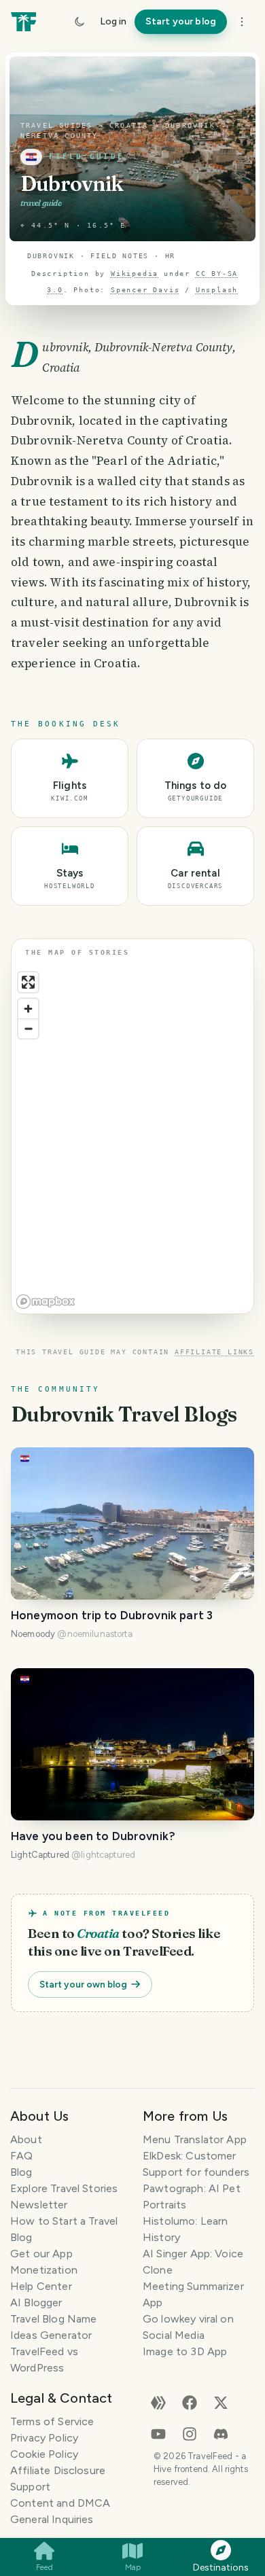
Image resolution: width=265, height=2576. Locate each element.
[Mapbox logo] (46, 1302)
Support (30, 2487)
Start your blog (181, 21)
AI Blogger (36, 2302)
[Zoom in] (28, 1009)
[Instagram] (190, 2433)
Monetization (44, 2270)
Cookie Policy (44, 2454)
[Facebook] (190, 2402)
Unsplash (217, 290)
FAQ (21, 2156)
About (26, 2139)
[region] (132, 1140)
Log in (113, 21)
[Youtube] (158, 2433)
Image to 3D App (185, 2351)
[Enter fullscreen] (28, 982)
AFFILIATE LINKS (214, 1352)
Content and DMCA (60, 2503)
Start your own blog (83, 1984)
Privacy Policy (44, 2438)
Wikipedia (135, 274)
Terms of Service (52, 2421)
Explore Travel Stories (64, 2188)
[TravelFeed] (23, 22)
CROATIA (129, 125)
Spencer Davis (145, 290)
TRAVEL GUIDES (57, 125)
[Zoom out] (28, 1028)
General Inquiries (52, 2519)
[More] (242, 22)
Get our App (41, 2254)
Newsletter (39, 2205)
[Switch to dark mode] (79, 22)
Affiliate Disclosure (58, 2470)
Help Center (41, 2286)
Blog (21, 2172)
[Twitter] (221, 2402)
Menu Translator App (195, 2139)
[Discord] (221, 2433)
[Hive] (158, 2402)
